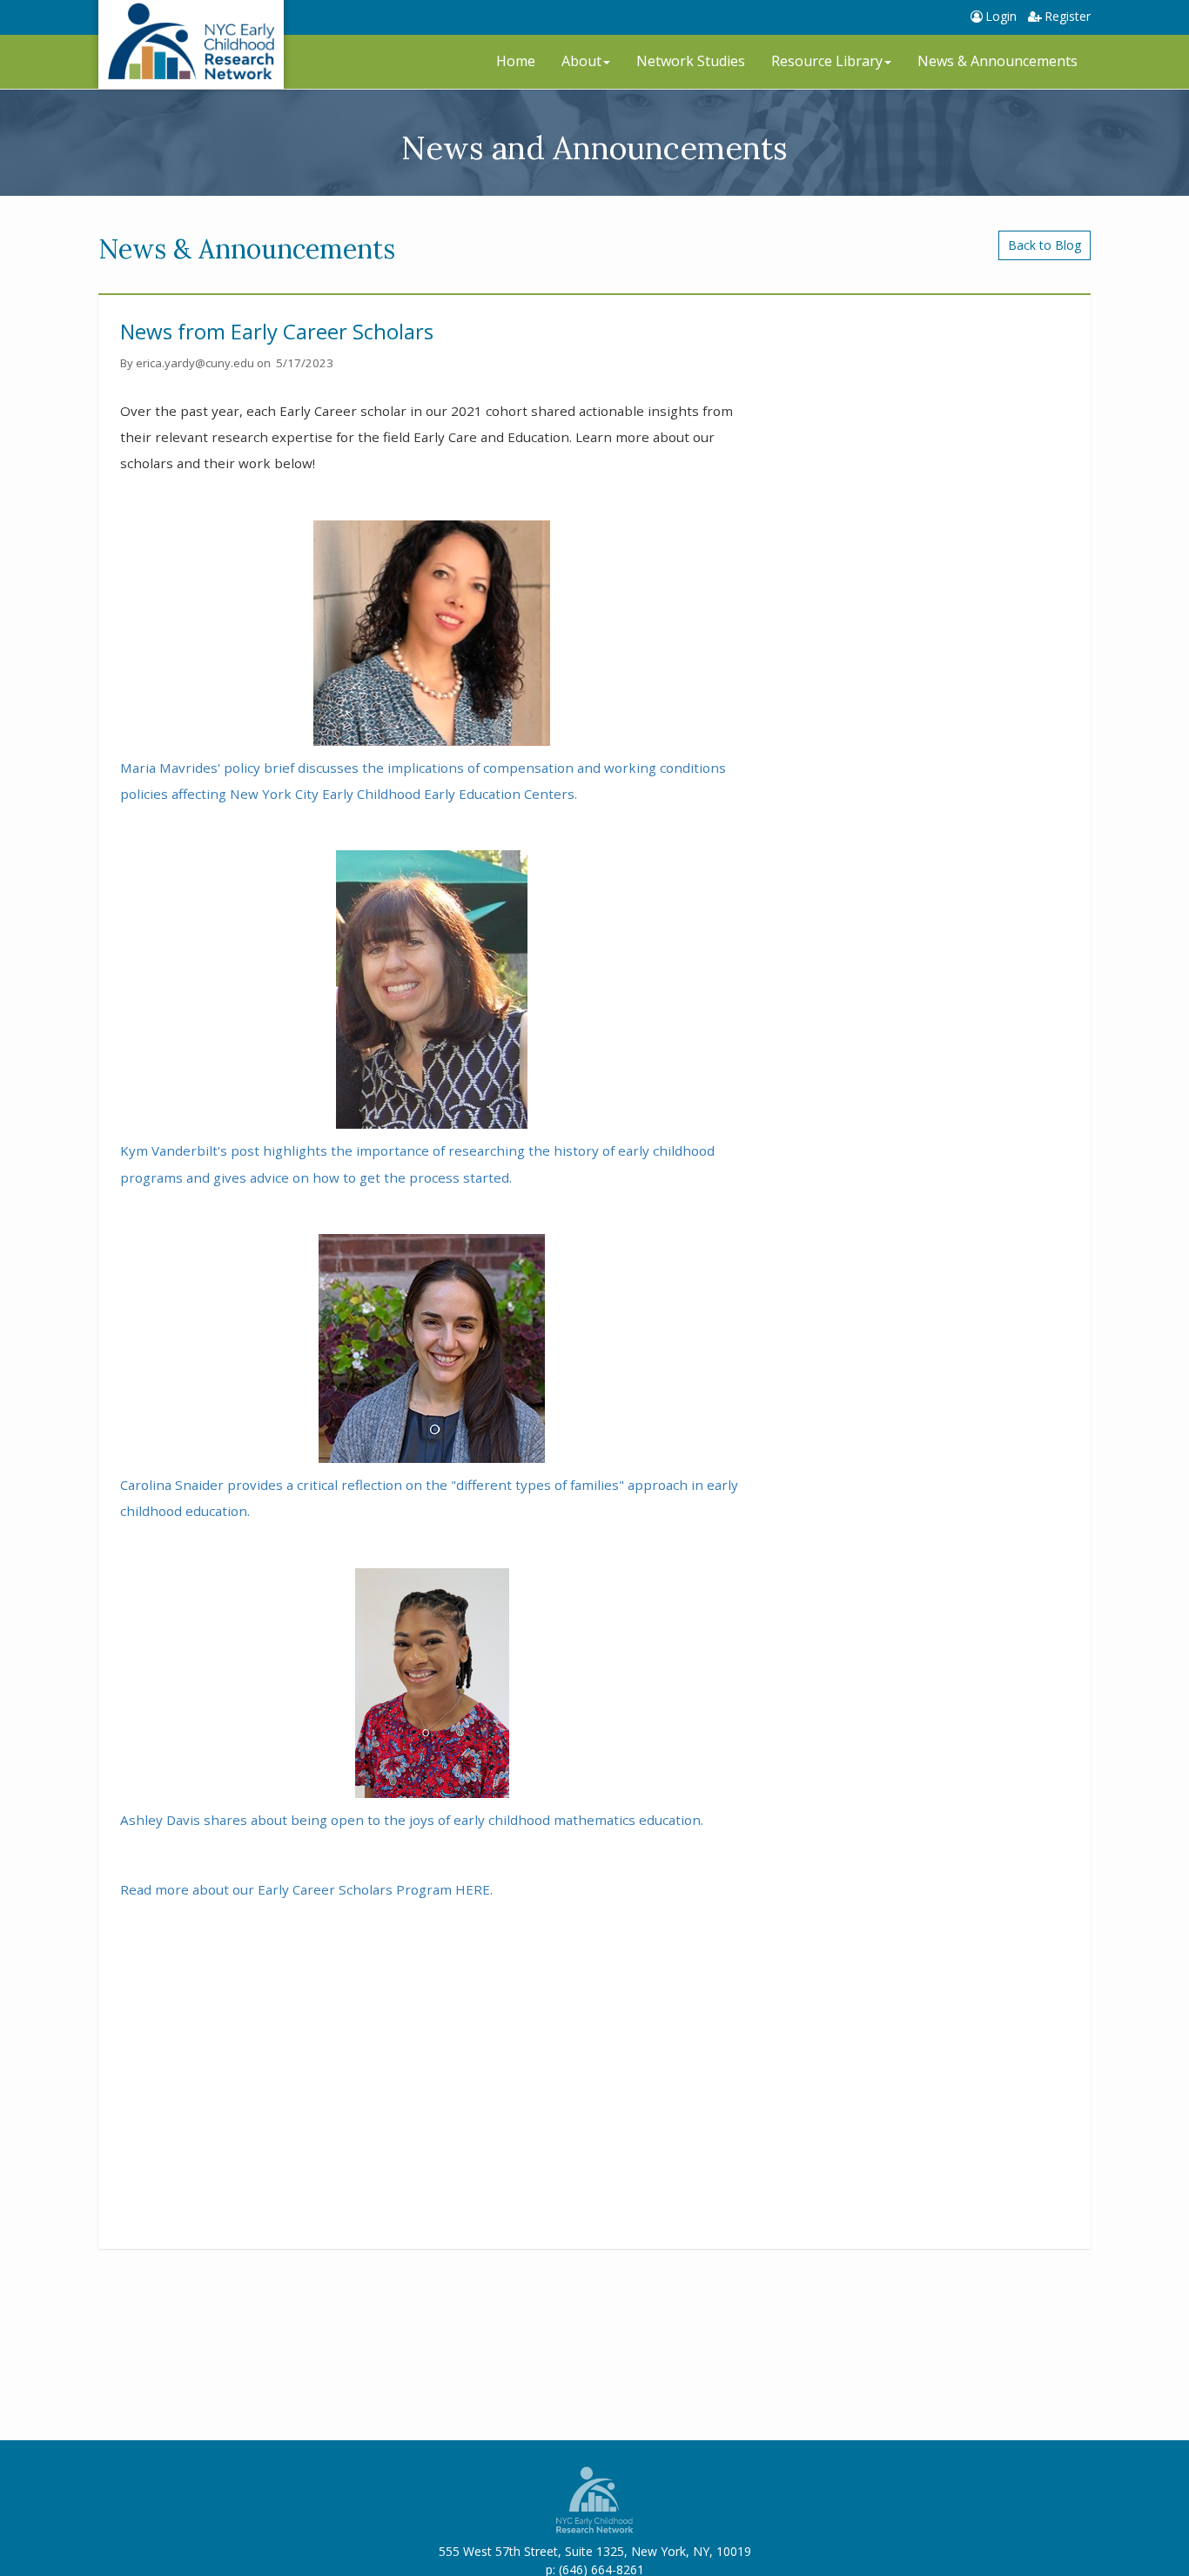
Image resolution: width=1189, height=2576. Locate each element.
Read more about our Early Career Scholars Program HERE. (308, 1889)
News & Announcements (998, 61)
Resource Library (827, 61)
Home (516, 61)
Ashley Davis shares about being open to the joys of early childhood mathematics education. (412, 1820)
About (581, 61)
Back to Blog (1045, 245)
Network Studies (691, 61)
